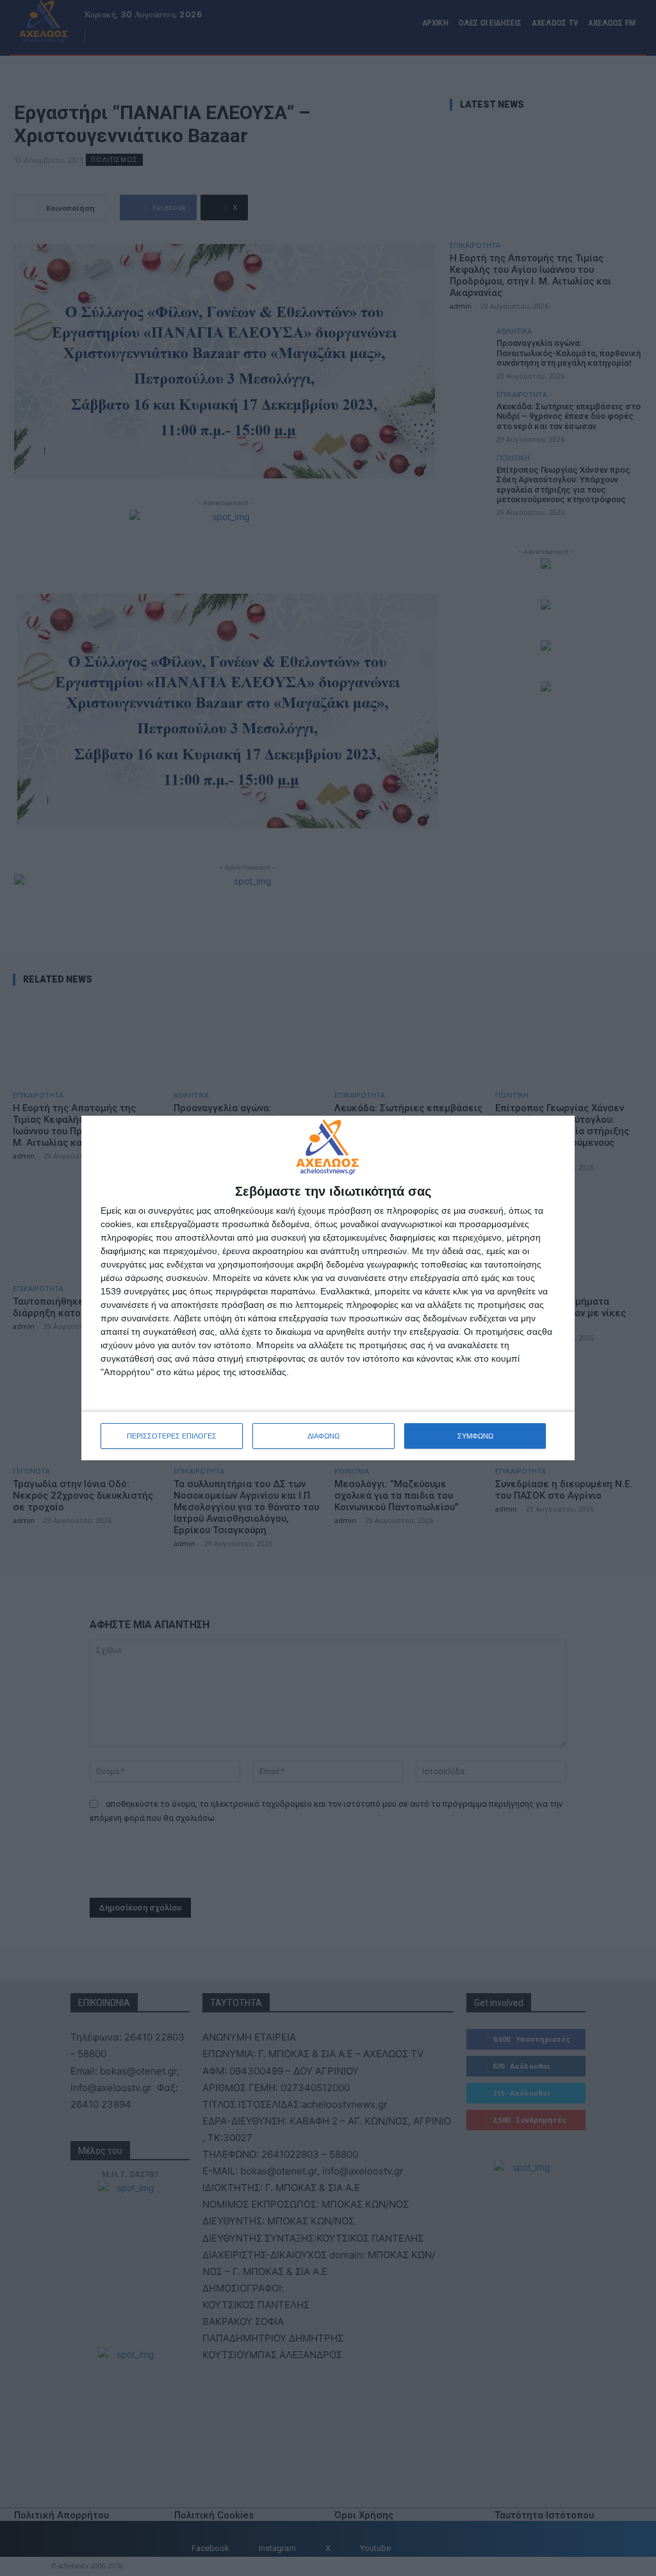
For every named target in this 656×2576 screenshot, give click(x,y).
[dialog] (328, 1288)
